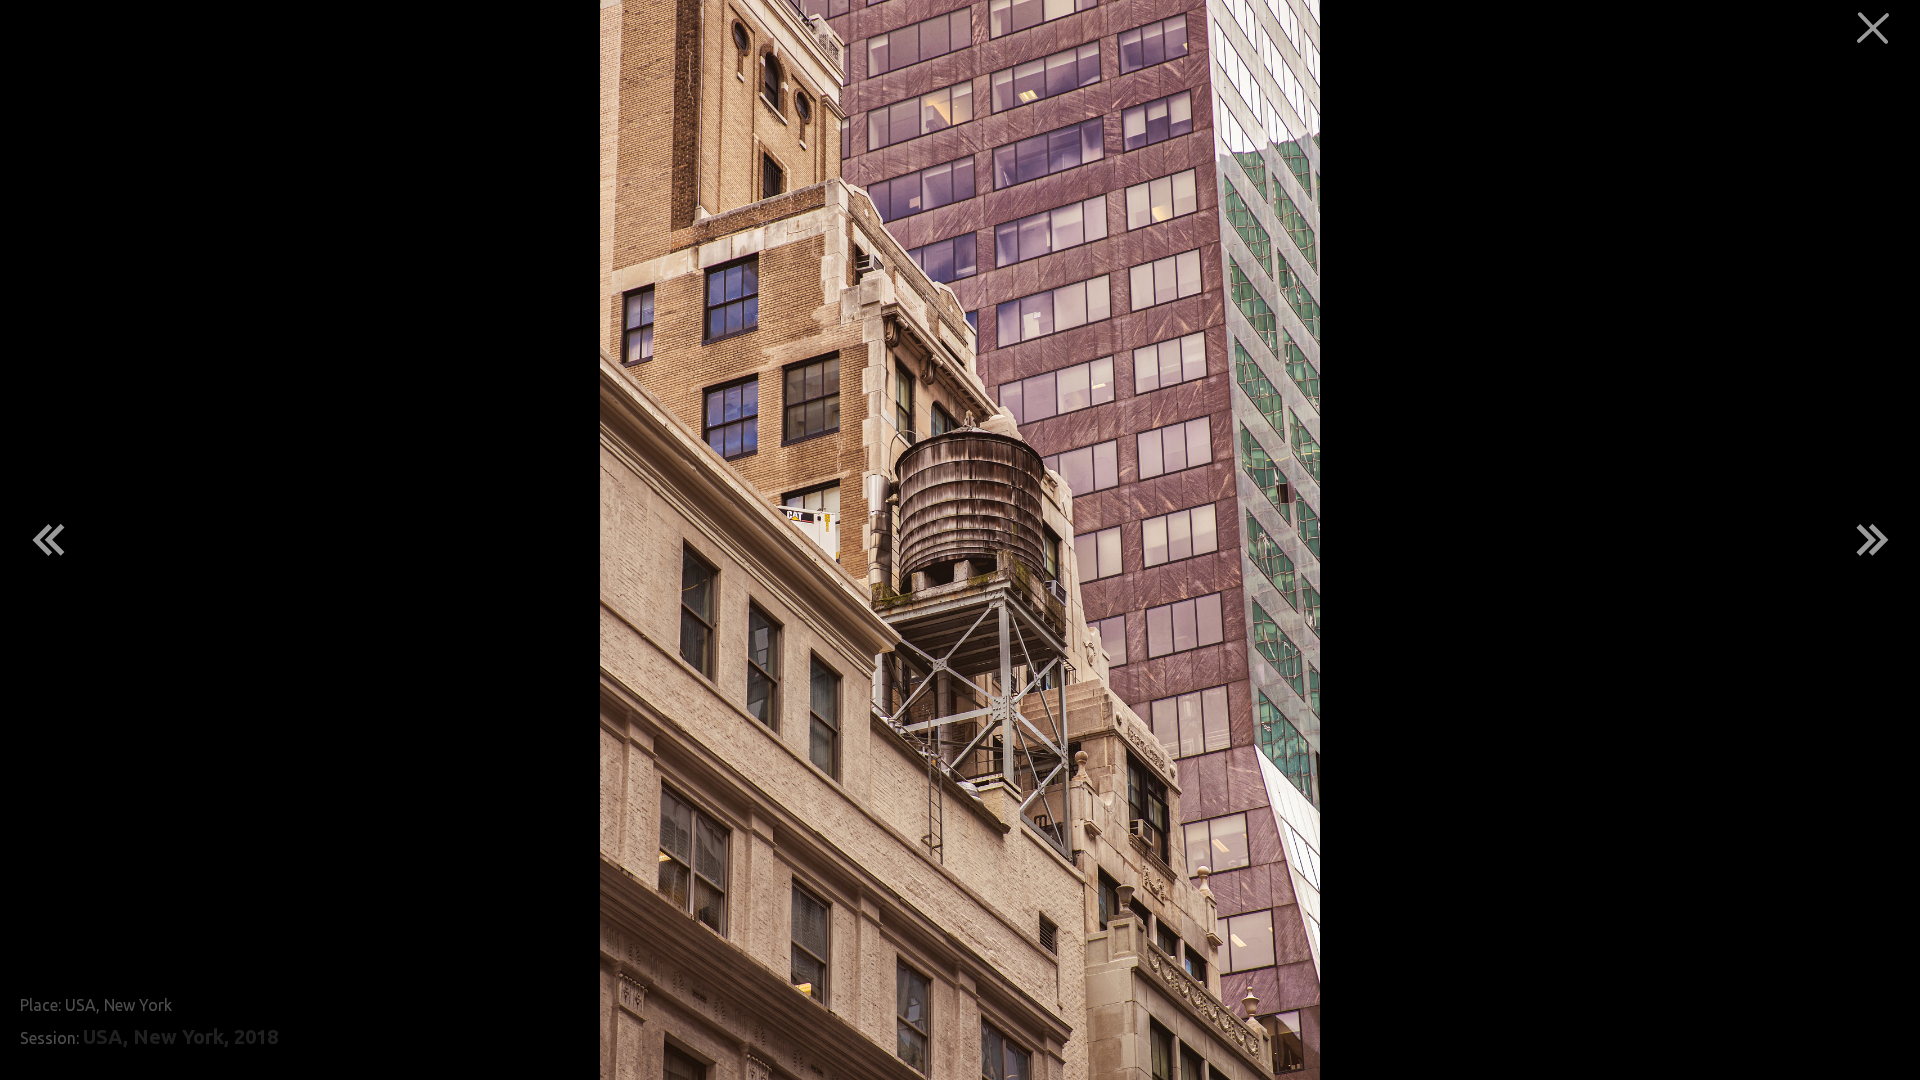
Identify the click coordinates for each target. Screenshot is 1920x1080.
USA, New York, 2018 (180, 1037)
